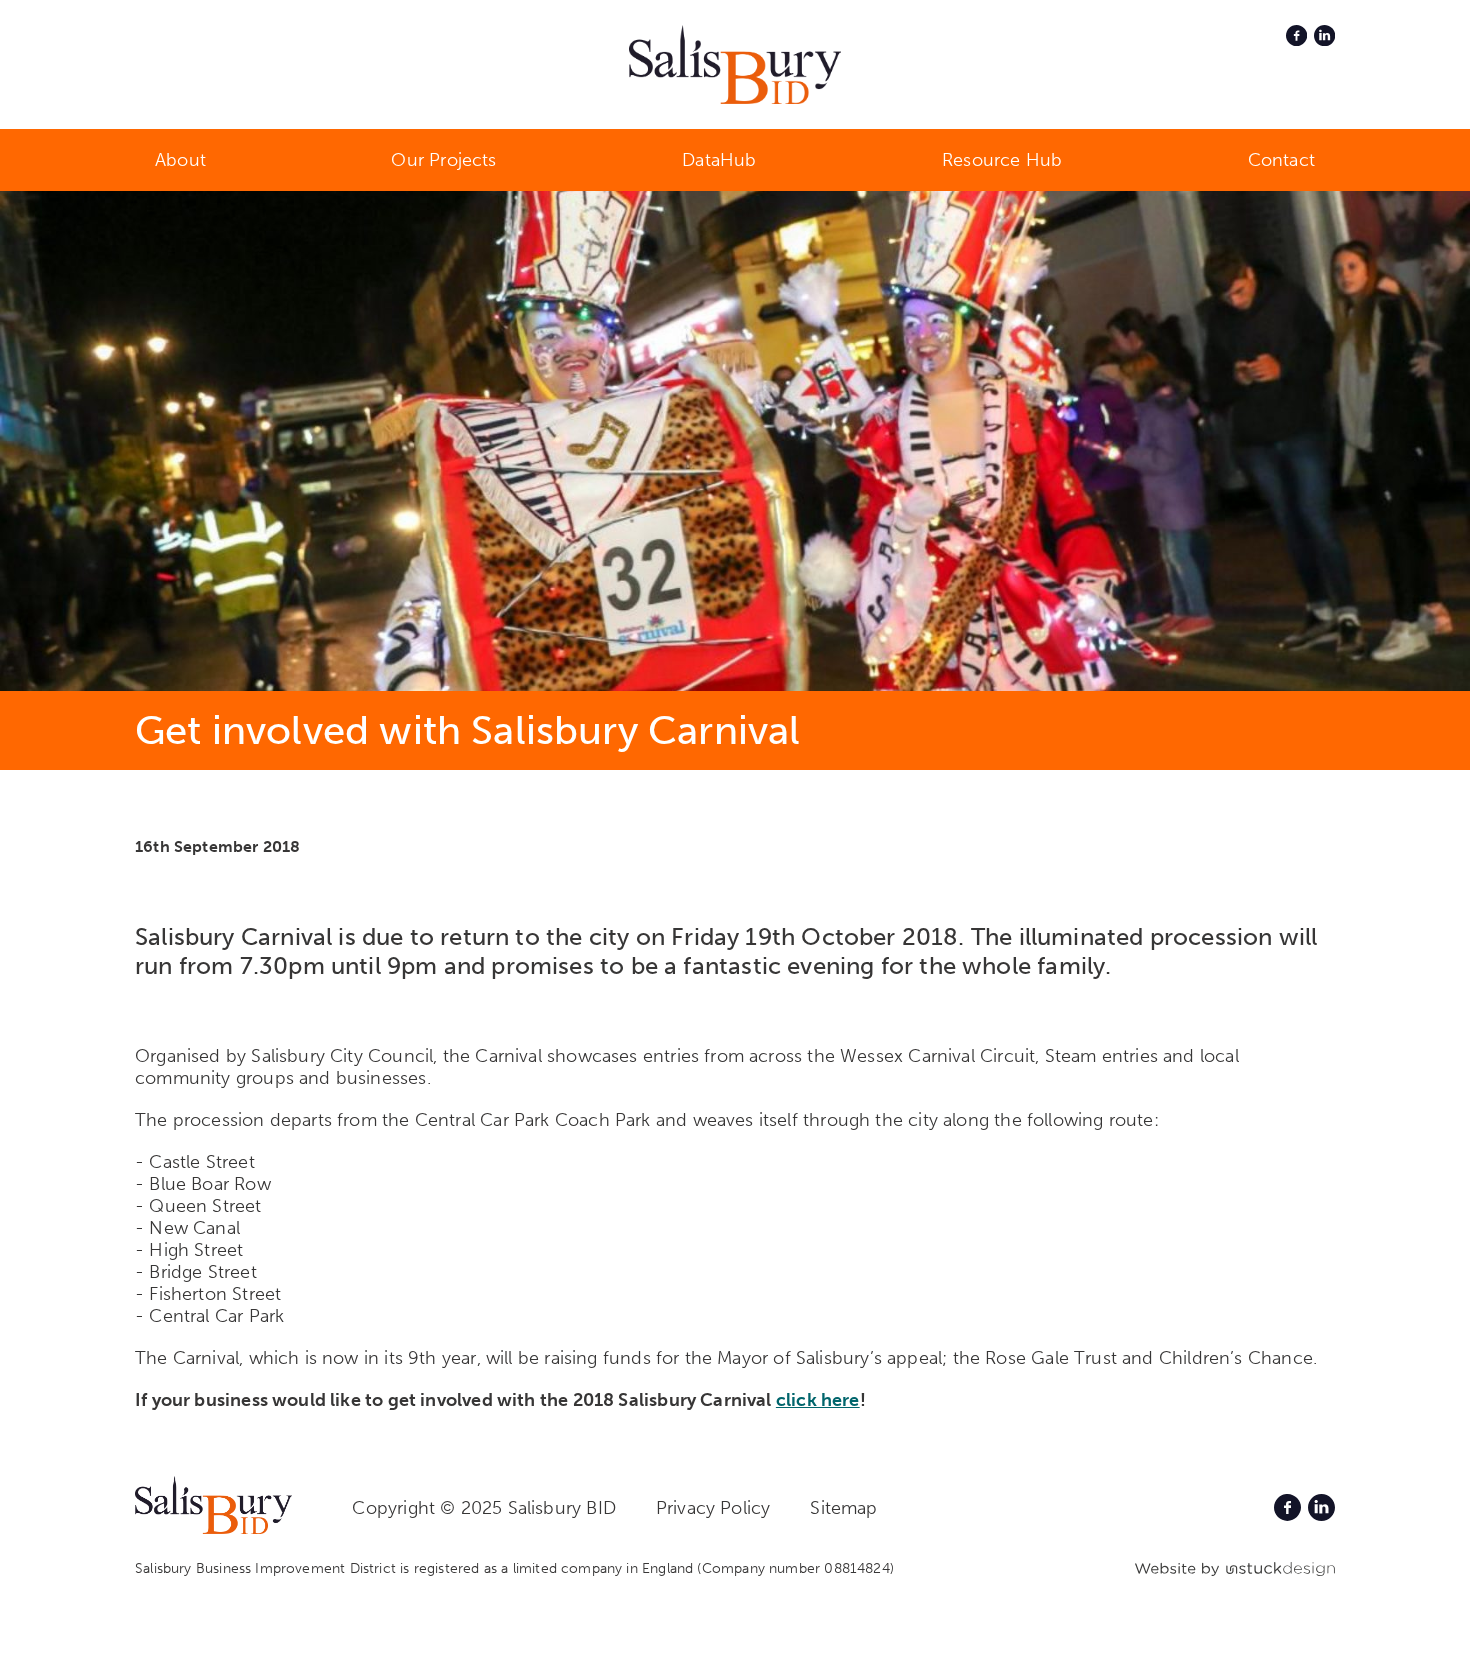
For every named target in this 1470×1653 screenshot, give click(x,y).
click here (818, 1400)
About (180, 160)
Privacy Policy (713, 1508)
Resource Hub (1002, 160)
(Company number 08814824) (795, 1568)
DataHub (719, 160)
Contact (1281, 160)
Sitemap (843, 1508)
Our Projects (443, 160)
